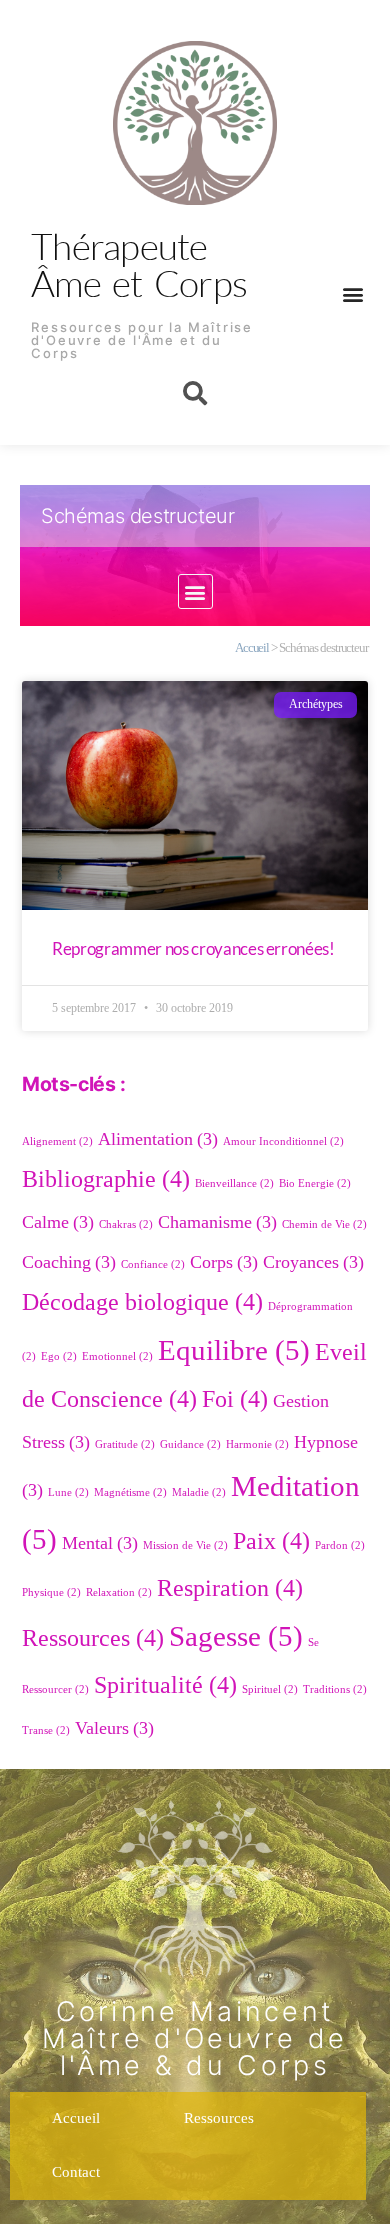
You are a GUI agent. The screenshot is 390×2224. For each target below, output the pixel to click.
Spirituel (270, 1689)
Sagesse (236, 1637)
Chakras (126, 1224)
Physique (51, 1592)
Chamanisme (217, 1222)
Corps (224, 1262)
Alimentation (158, 1139)
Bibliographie (106, 1179)
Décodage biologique (142, 1302)
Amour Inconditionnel (283, 1141)
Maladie (199, 1492)
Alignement (57, 1141)
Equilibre (234, 1351)
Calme (58, 1222)
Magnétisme (130, 1492)
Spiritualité (165, 1685)
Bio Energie (315, 1183)
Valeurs (114, 1728)
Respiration (230, 1588)
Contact (76, 2172)
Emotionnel (117, 1356)
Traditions (335, 1689)
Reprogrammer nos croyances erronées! (193, 948)
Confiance (153, 1264)
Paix (271, 1541)
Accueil (252, 648)
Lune (68, 1492)
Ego (59, 1356)
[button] (352, 293)
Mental (100, 1543)
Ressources (93, 1638)
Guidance (190, 1444)
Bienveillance (234, 1183)
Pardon (340, 1545)
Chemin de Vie (324, 1224)
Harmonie (257, 1444)
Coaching (69, 1262)
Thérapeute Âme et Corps (139, 264)
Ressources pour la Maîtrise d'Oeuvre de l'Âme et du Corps (142, 340)
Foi (235, 1399)
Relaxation (119, 1592)
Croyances (313, 1262)
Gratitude (125, 1444)
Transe (46, 1730)
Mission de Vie (185, 1545)
